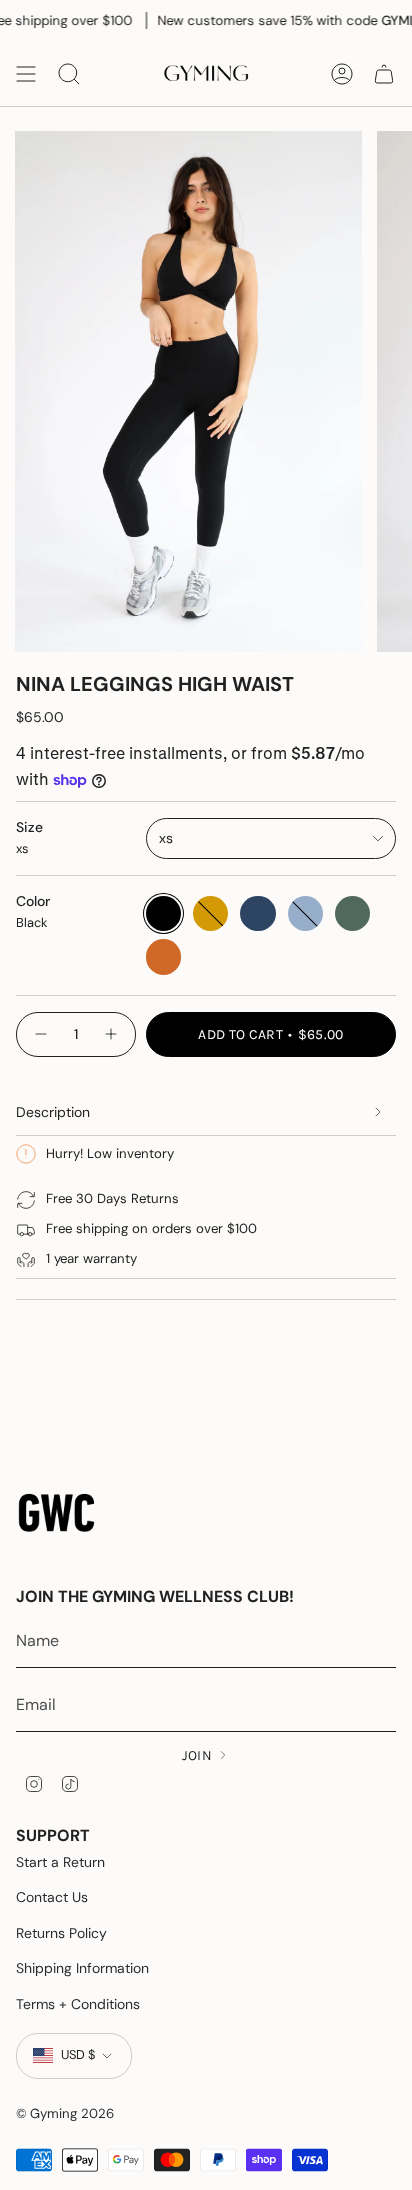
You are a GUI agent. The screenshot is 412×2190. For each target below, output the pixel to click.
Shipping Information (82, 1968)
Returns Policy (61, 1933)
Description (53, 1112)
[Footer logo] (56, 1518)
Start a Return (60, 1862)
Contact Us (52, 1897)
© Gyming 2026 (65, 2113)
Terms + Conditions (78, 2004)
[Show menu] (26, 74)
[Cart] (384, 74)
